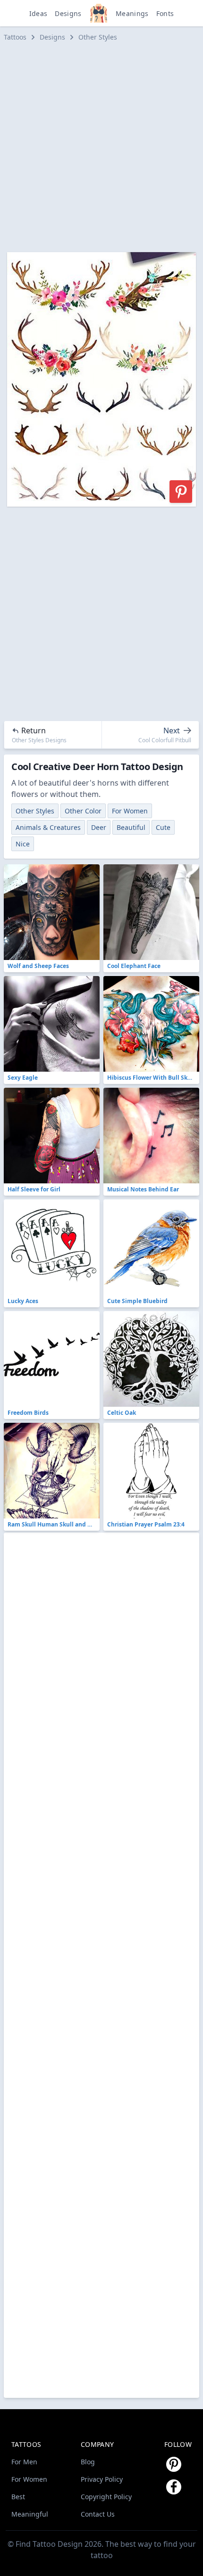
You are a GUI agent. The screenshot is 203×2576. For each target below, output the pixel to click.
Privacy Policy (102, 2479)
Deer (99, 827)
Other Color (83, 811)
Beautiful (131, 827)
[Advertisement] (101, 147)
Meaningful (30, 2514)
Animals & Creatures (48, 827)
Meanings (132, 13)
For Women (130, 811)
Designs (68, 13)
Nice (23, 844)
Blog (88, 2462)
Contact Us (98, 2514)
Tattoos (15, 37)
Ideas (38, 13)
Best (18, 2497)
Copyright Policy (106, 2497)
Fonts (165, 13)
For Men (24, 2462)
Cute (163, 827)
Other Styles (98, 37)
